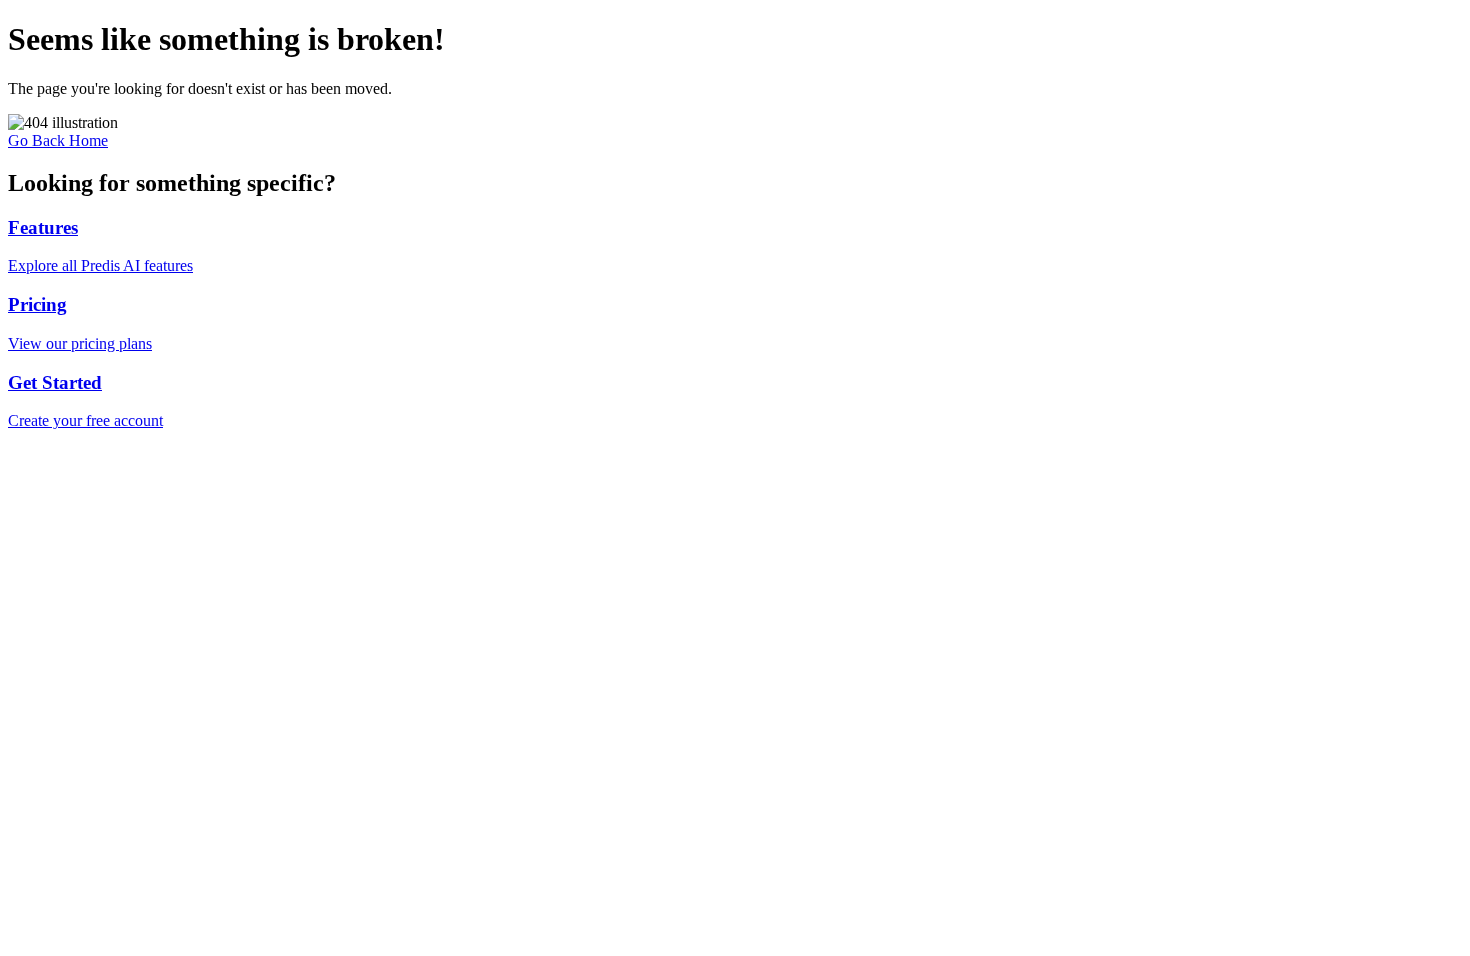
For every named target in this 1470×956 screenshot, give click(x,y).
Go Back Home (58, 140)
